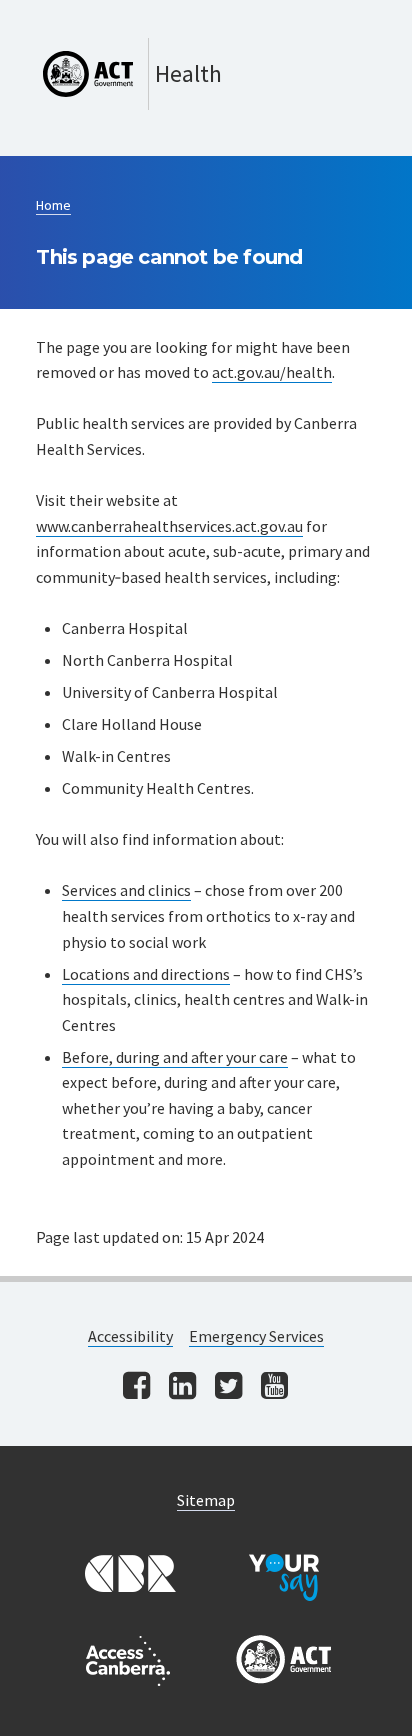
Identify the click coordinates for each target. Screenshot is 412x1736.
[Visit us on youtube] (274, 1387)
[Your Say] (284, 1575)
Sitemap (206, 1500)
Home (53, 205)
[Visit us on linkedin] (182, 1387)
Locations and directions (146, 974)
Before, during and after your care (175, 1057)
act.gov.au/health (272, 372)
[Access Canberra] (128, 1661)
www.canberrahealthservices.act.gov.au (169, 526)
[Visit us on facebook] (136, 1387)
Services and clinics (126, 890)
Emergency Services (256, 1336)
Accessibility (130, 1336)
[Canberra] (128, 1575)
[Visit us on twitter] (228, 1387)
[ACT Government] (284, 1661)
